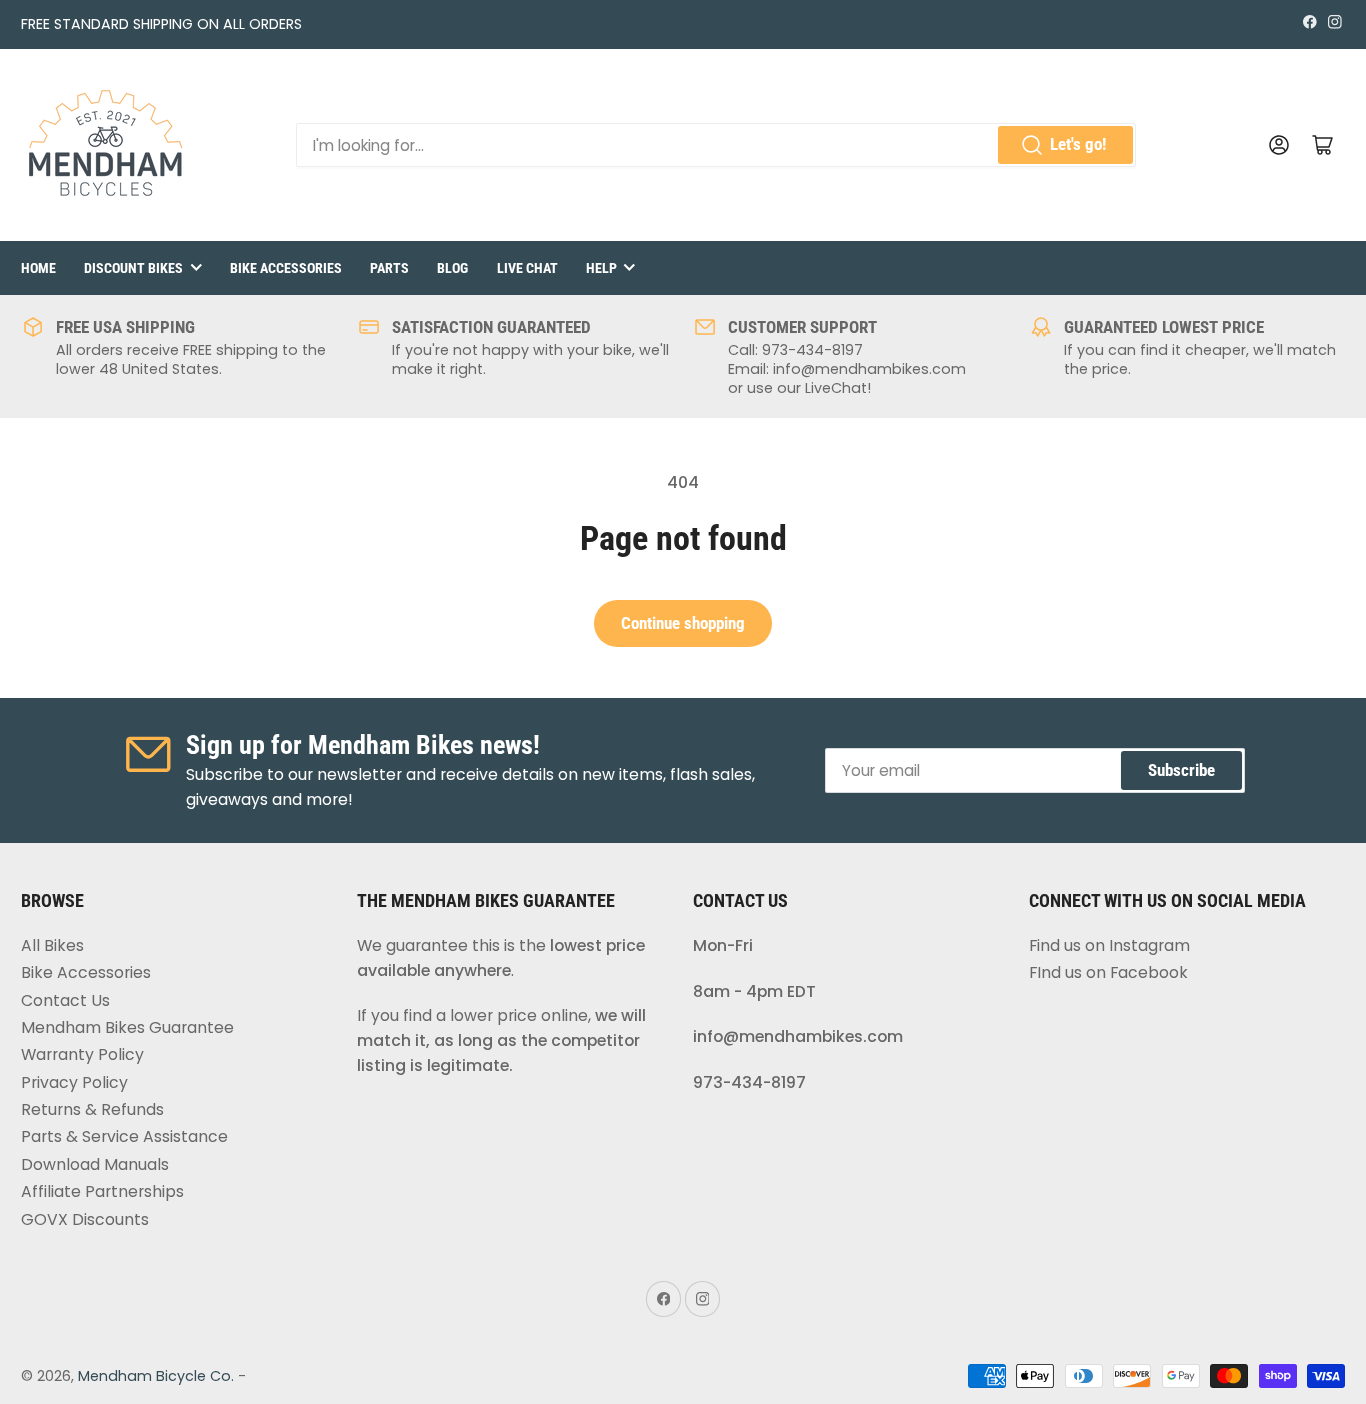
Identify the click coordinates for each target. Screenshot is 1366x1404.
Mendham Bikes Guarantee (127, 1027)
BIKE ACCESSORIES (286, 268)
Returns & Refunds (92, 1109)
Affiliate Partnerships (102, 1191)
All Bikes (52, 945)
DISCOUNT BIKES (133, 268)
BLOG (452, 268)
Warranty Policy (82, 1054)
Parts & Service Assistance (124, 1136)
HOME (38, 268)
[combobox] (716, 145)
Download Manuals (95, 1164)
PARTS (389, 268)
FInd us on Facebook (1108, 972)
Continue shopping (683, 623)
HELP (601, 268)
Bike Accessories (86, 972)
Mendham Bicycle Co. (156, 1376)
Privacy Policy (74, 1082)
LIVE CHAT (527, 268)
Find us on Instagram (1109, 945)
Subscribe (1181, 770)
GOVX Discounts (85, 1219)
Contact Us (65, 1000)
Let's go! (1078, 144)
